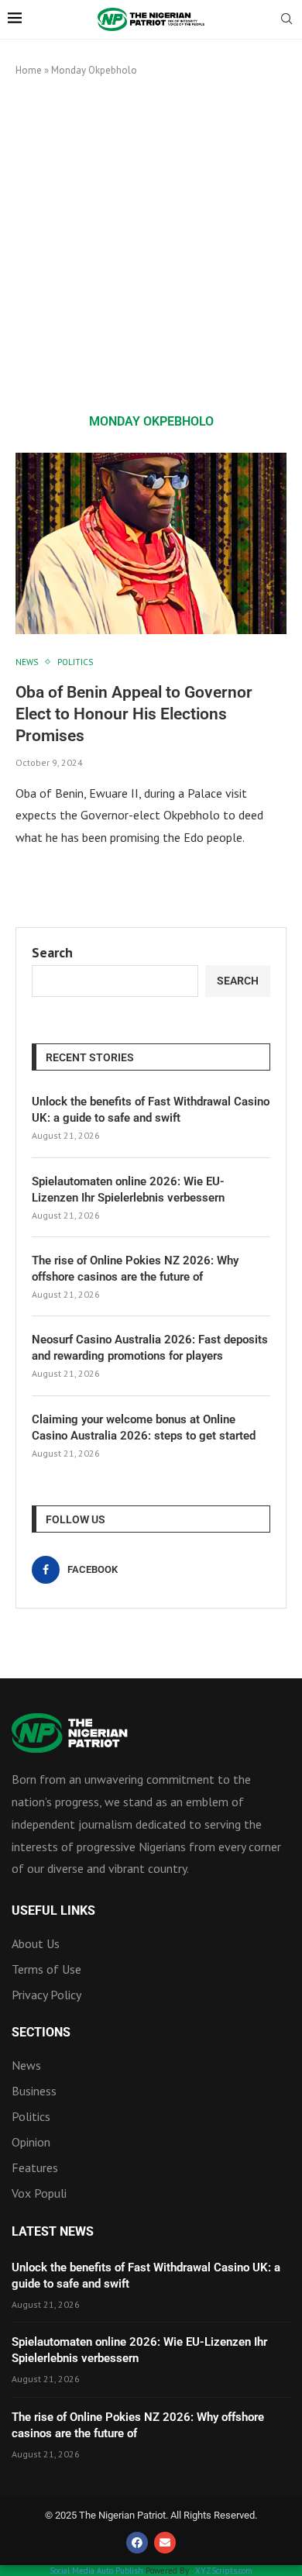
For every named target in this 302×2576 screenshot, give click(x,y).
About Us (36, 1943)
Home (29, 70)
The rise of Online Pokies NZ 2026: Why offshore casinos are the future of (135, 1269)
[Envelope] (165, 2543)
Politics (31, 2116)
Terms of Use (46, 1969)
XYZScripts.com (224, 2571)
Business (34, 2091)
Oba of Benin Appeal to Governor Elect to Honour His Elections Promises (134, 714)
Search (52, 952)
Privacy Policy (46, 1995)
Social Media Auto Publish (96, 2571)
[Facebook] (137, 2543)
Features (35, 2167)
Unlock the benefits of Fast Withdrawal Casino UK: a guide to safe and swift (151, 1110)
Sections (41, 2033)
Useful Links (53, 1911)
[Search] (287, 20)
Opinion (31, 2142)
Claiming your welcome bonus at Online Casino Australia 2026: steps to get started (144, 1428)
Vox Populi (39, 2193)
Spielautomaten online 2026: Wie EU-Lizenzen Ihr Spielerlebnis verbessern (128, 1190)
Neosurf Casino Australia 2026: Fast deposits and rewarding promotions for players (150, 1348)
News (26, 2065)
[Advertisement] (151, 245)
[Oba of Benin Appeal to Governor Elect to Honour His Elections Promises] (151, 543)
